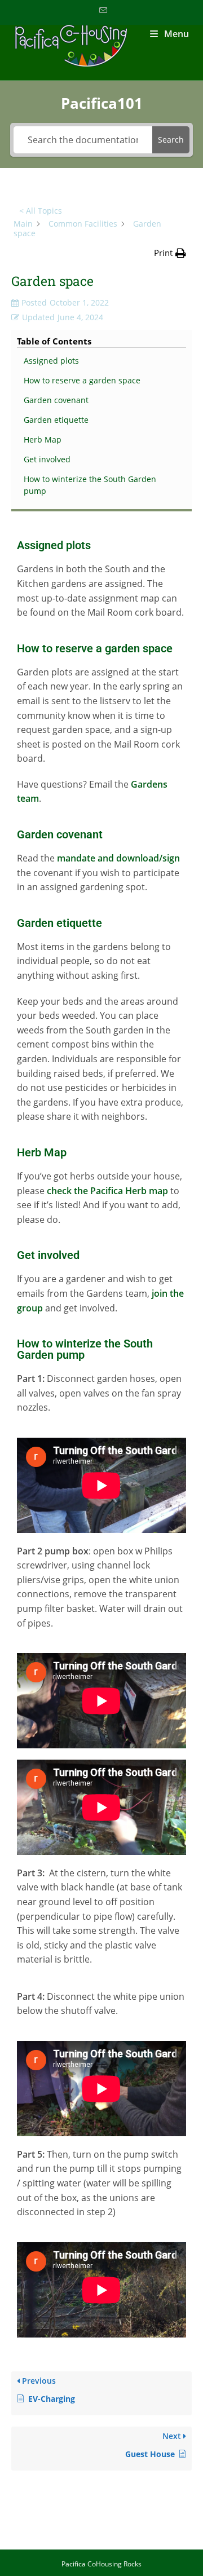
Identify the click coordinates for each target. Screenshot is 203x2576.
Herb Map (43, 439)
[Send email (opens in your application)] (101, 11)
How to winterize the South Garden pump (90, 485)
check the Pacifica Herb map (107, 1191)
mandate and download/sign (118, 858)
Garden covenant (56, 400)
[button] (170, 253)
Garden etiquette (56, 420)
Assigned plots (51, 361)
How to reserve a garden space (82, 380)
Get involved (47, 459)
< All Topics (41, 211)
